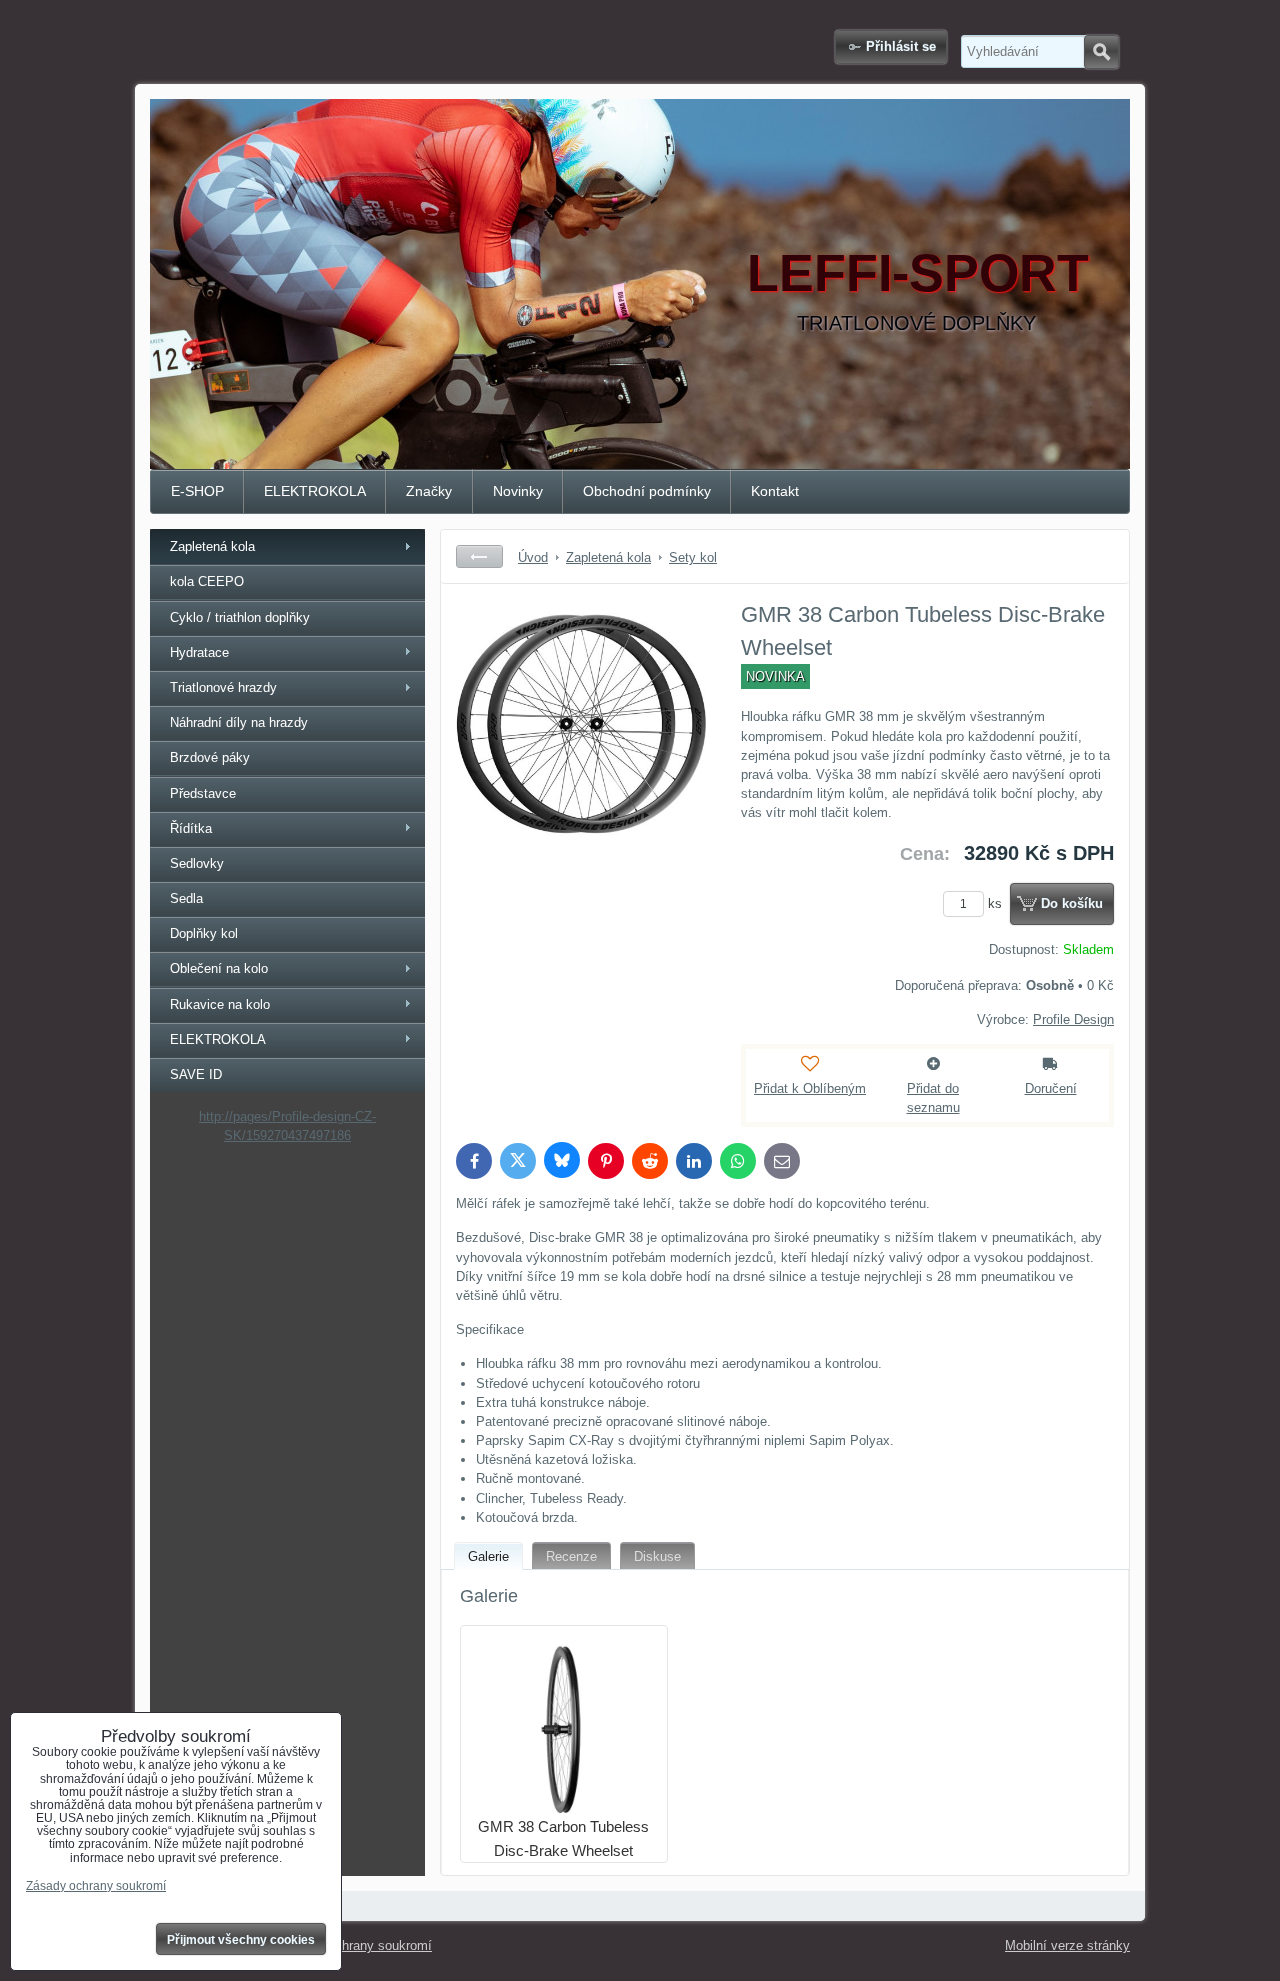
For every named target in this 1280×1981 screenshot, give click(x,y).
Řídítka (191, 828)
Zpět (479, 556)
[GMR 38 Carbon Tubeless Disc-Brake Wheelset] (581, 749)
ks (997, 903)
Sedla (186, 898)
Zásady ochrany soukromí (356, 1945)
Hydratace (199, 652)
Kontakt (775, 491)
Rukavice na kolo (220, 1004)
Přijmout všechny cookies (241, 1940)
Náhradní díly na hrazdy (239, 722)
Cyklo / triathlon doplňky (240, 617)
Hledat (1101, 52)
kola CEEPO (207, 581)
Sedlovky (197, 863)
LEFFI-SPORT (918, 273)
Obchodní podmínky (647, 491)
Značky (429, 491)
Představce (203, 793)
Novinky (518, 491)
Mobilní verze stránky (1067, 1945)
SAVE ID (196, 1074)
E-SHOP (197, 491)
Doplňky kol (204, 933)
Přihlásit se (901, 46)
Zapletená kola (212, 546)
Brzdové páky (210, 757)
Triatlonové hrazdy (223, 687)
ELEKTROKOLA (315, 491)
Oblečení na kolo (219, 968)
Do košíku (1072, 903)
